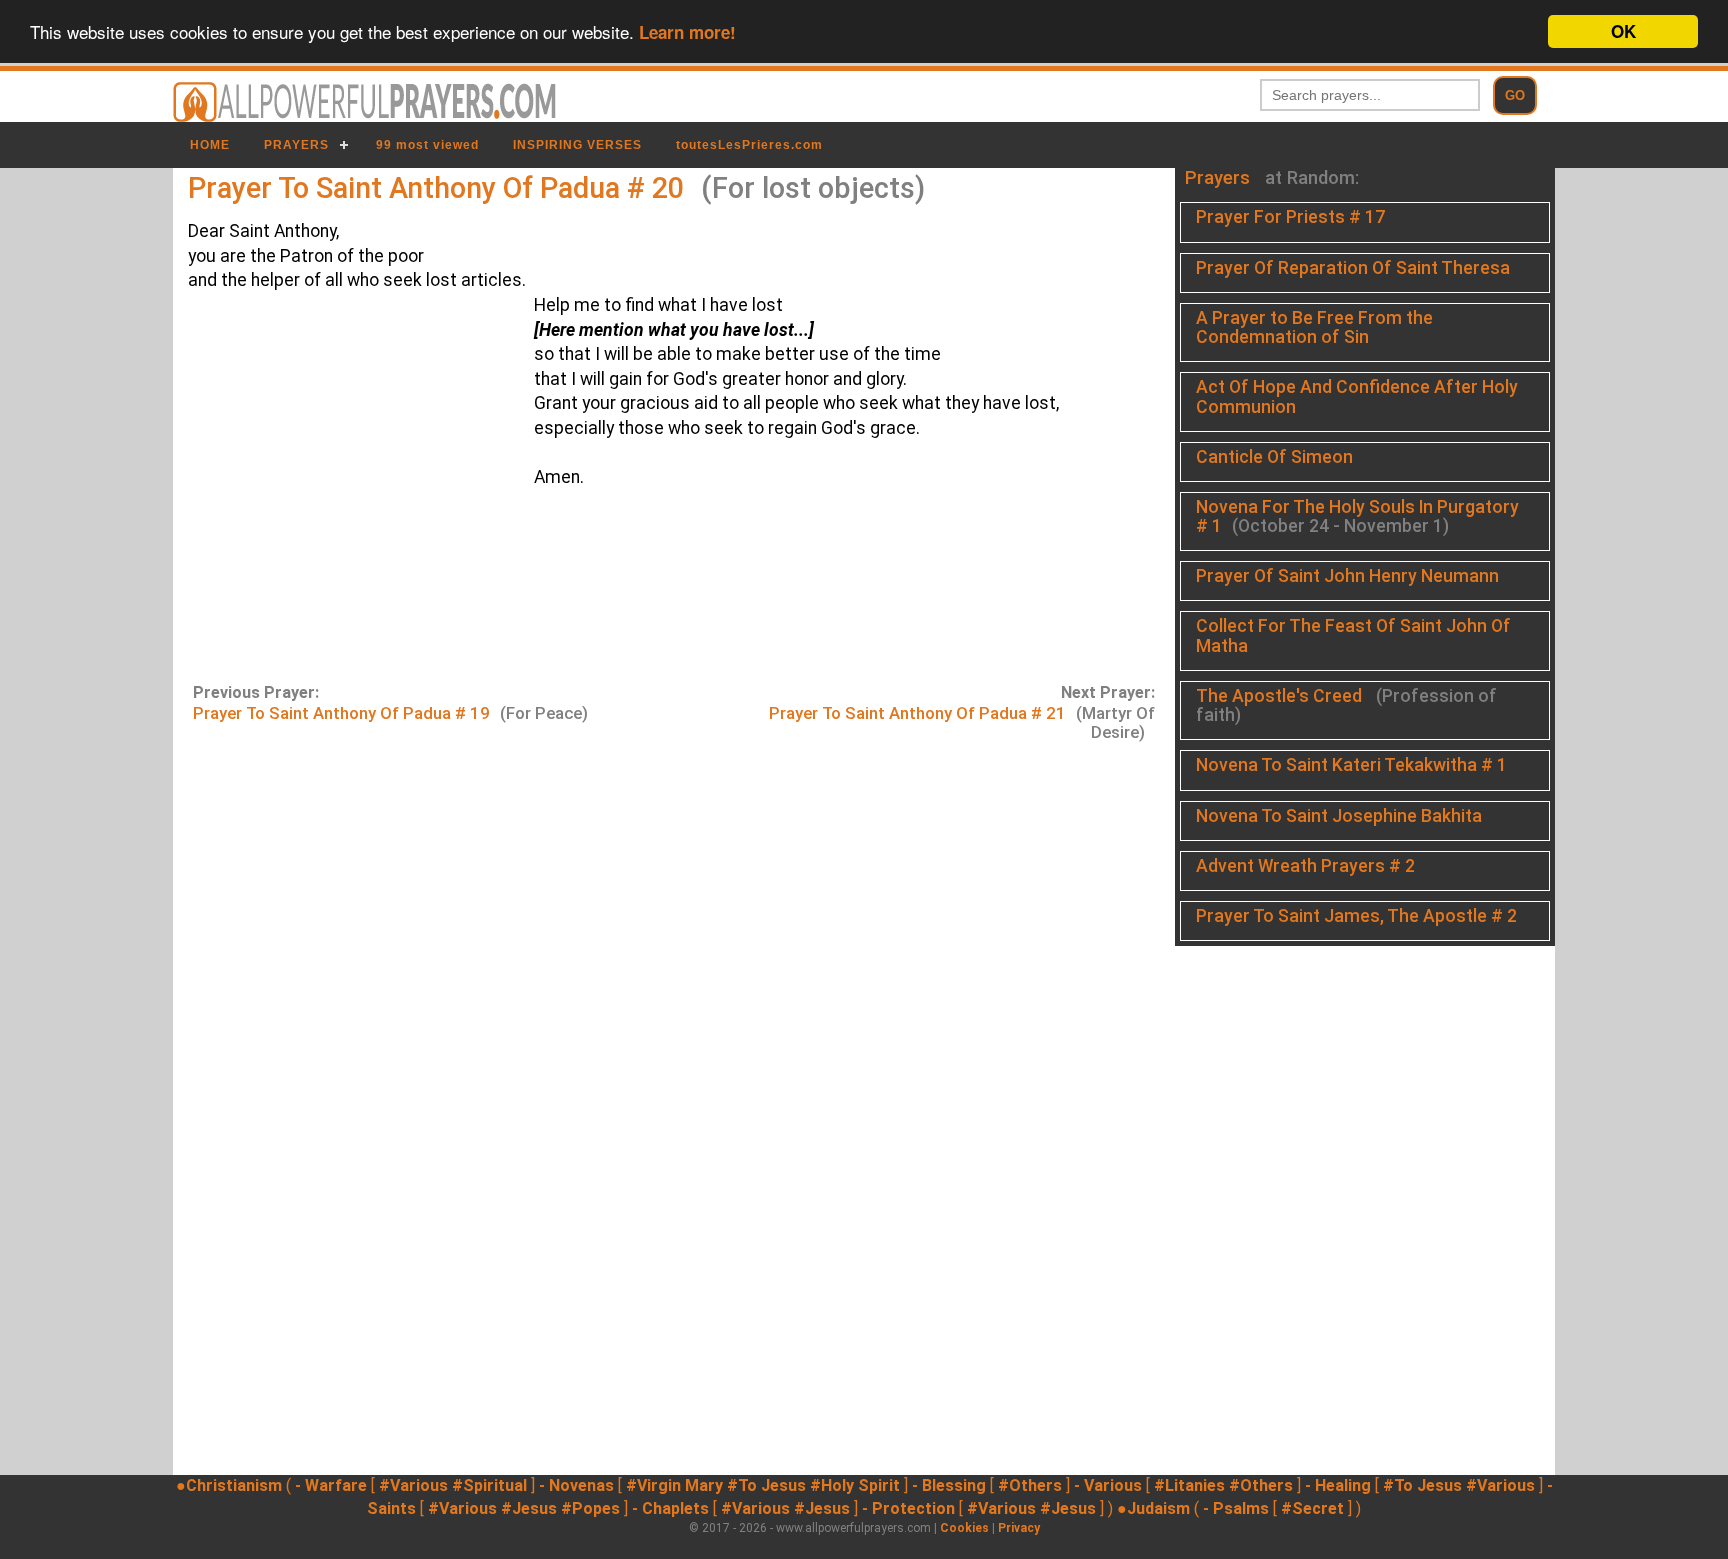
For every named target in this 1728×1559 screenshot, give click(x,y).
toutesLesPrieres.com (749, 145)
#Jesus (529, 1508)
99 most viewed (427, 145)
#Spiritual (489, 1485)
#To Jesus (766, 1485)
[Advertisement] (346, 485)
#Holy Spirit (855, 1485)
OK (1623, 31)
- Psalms (1236, 1508)
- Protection (908, 1508)
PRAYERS (296, 145)
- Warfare (331, 1485)
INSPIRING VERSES (577, 145)
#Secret (1312, 1508)
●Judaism (1153, 1508)
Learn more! (687, 33)
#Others (1030, 1485)
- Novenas (576, 1485)
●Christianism (229, 1485)
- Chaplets (670, 1508)
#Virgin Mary (674, 1485)
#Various (413, 1485)
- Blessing (949, 1485)
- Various (1108, 1485)
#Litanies (1189, 1485)
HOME (210, 145)
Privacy (1019, 1528)
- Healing (1338, 1485)
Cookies (964, 1528)
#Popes (590, 1508)
